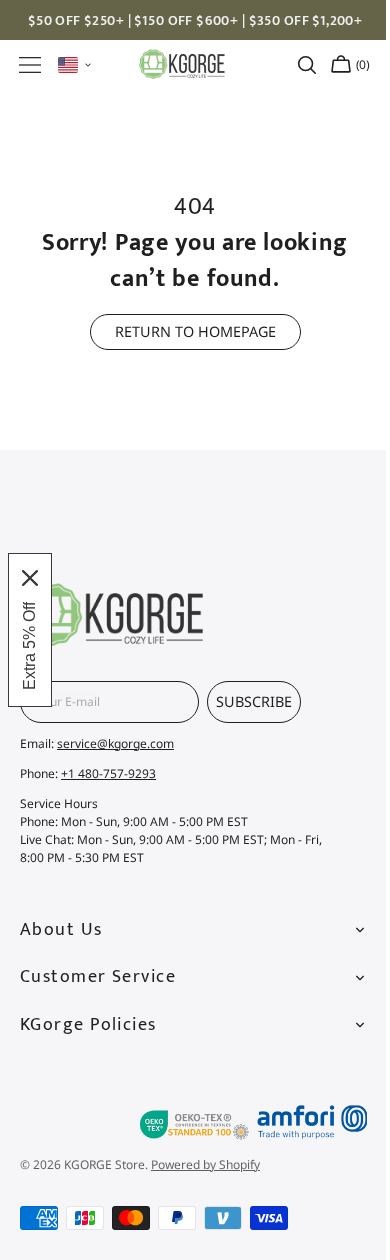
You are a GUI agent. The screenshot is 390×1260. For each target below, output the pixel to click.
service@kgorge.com (115, 743)
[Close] (30, 578)
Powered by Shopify (205, 1164)
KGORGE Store (104, 1164)
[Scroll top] (338, 1049)
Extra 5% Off (29, 646)
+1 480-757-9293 (108, 773)
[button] (30, 65)
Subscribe (254, 701)
